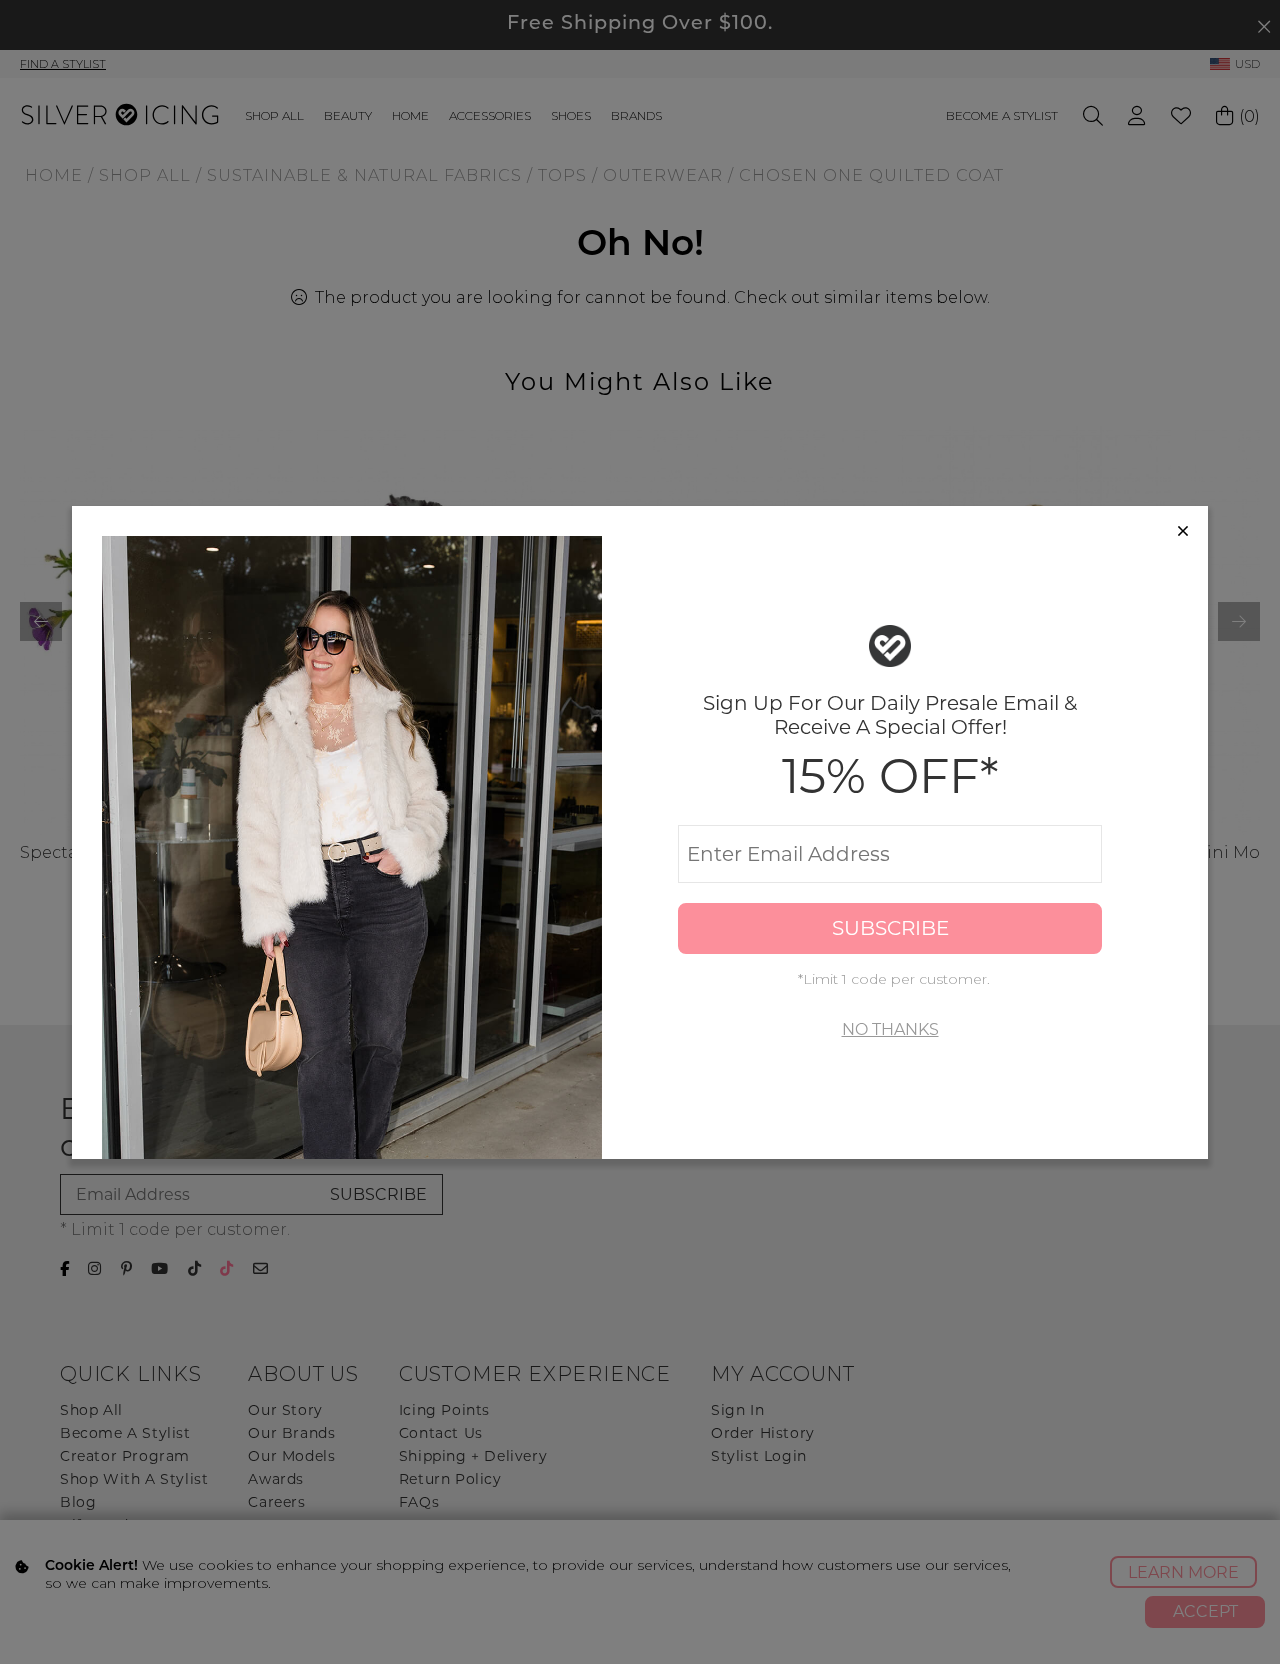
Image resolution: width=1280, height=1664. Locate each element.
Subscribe (890, 928)
